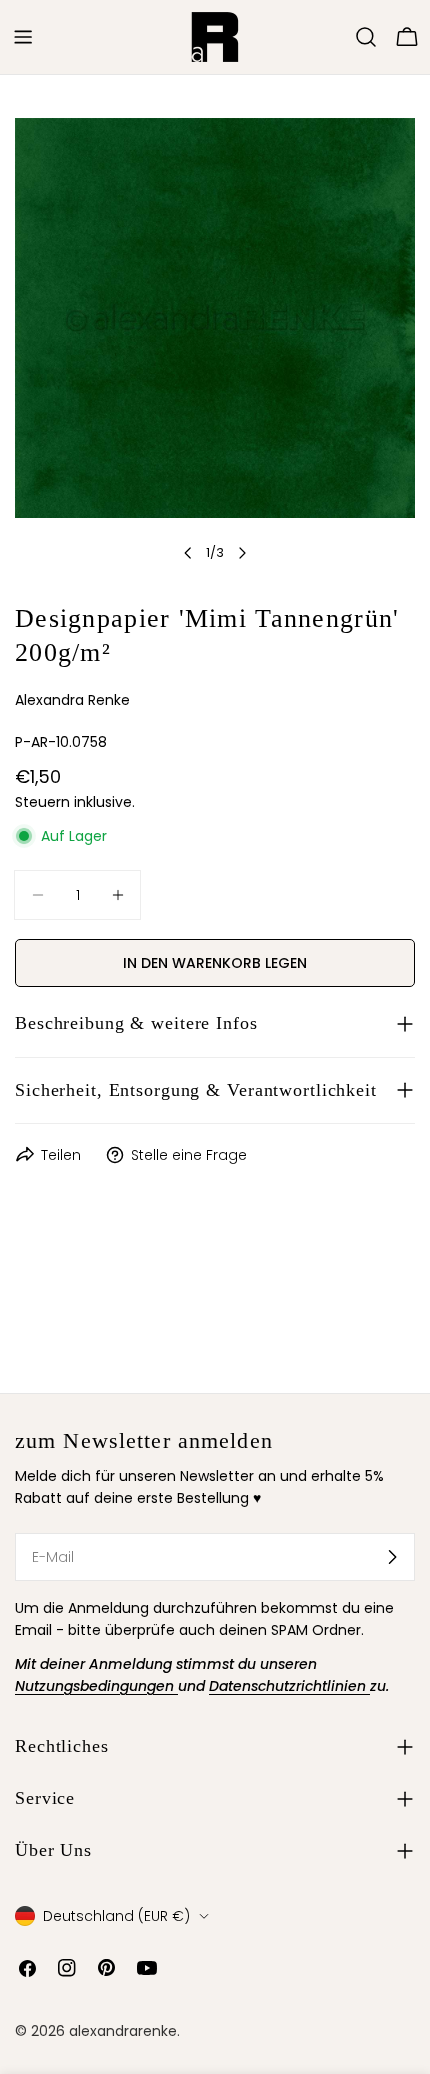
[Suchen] (366, 37)
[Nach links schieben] (188, 553)
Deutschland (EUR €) (116, 1916)
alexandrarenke (123, 2031)
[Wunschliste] (338, 37)
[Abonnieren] (392, 1557)
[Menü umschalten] (23, 37)
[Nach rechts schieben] (242, 553)
